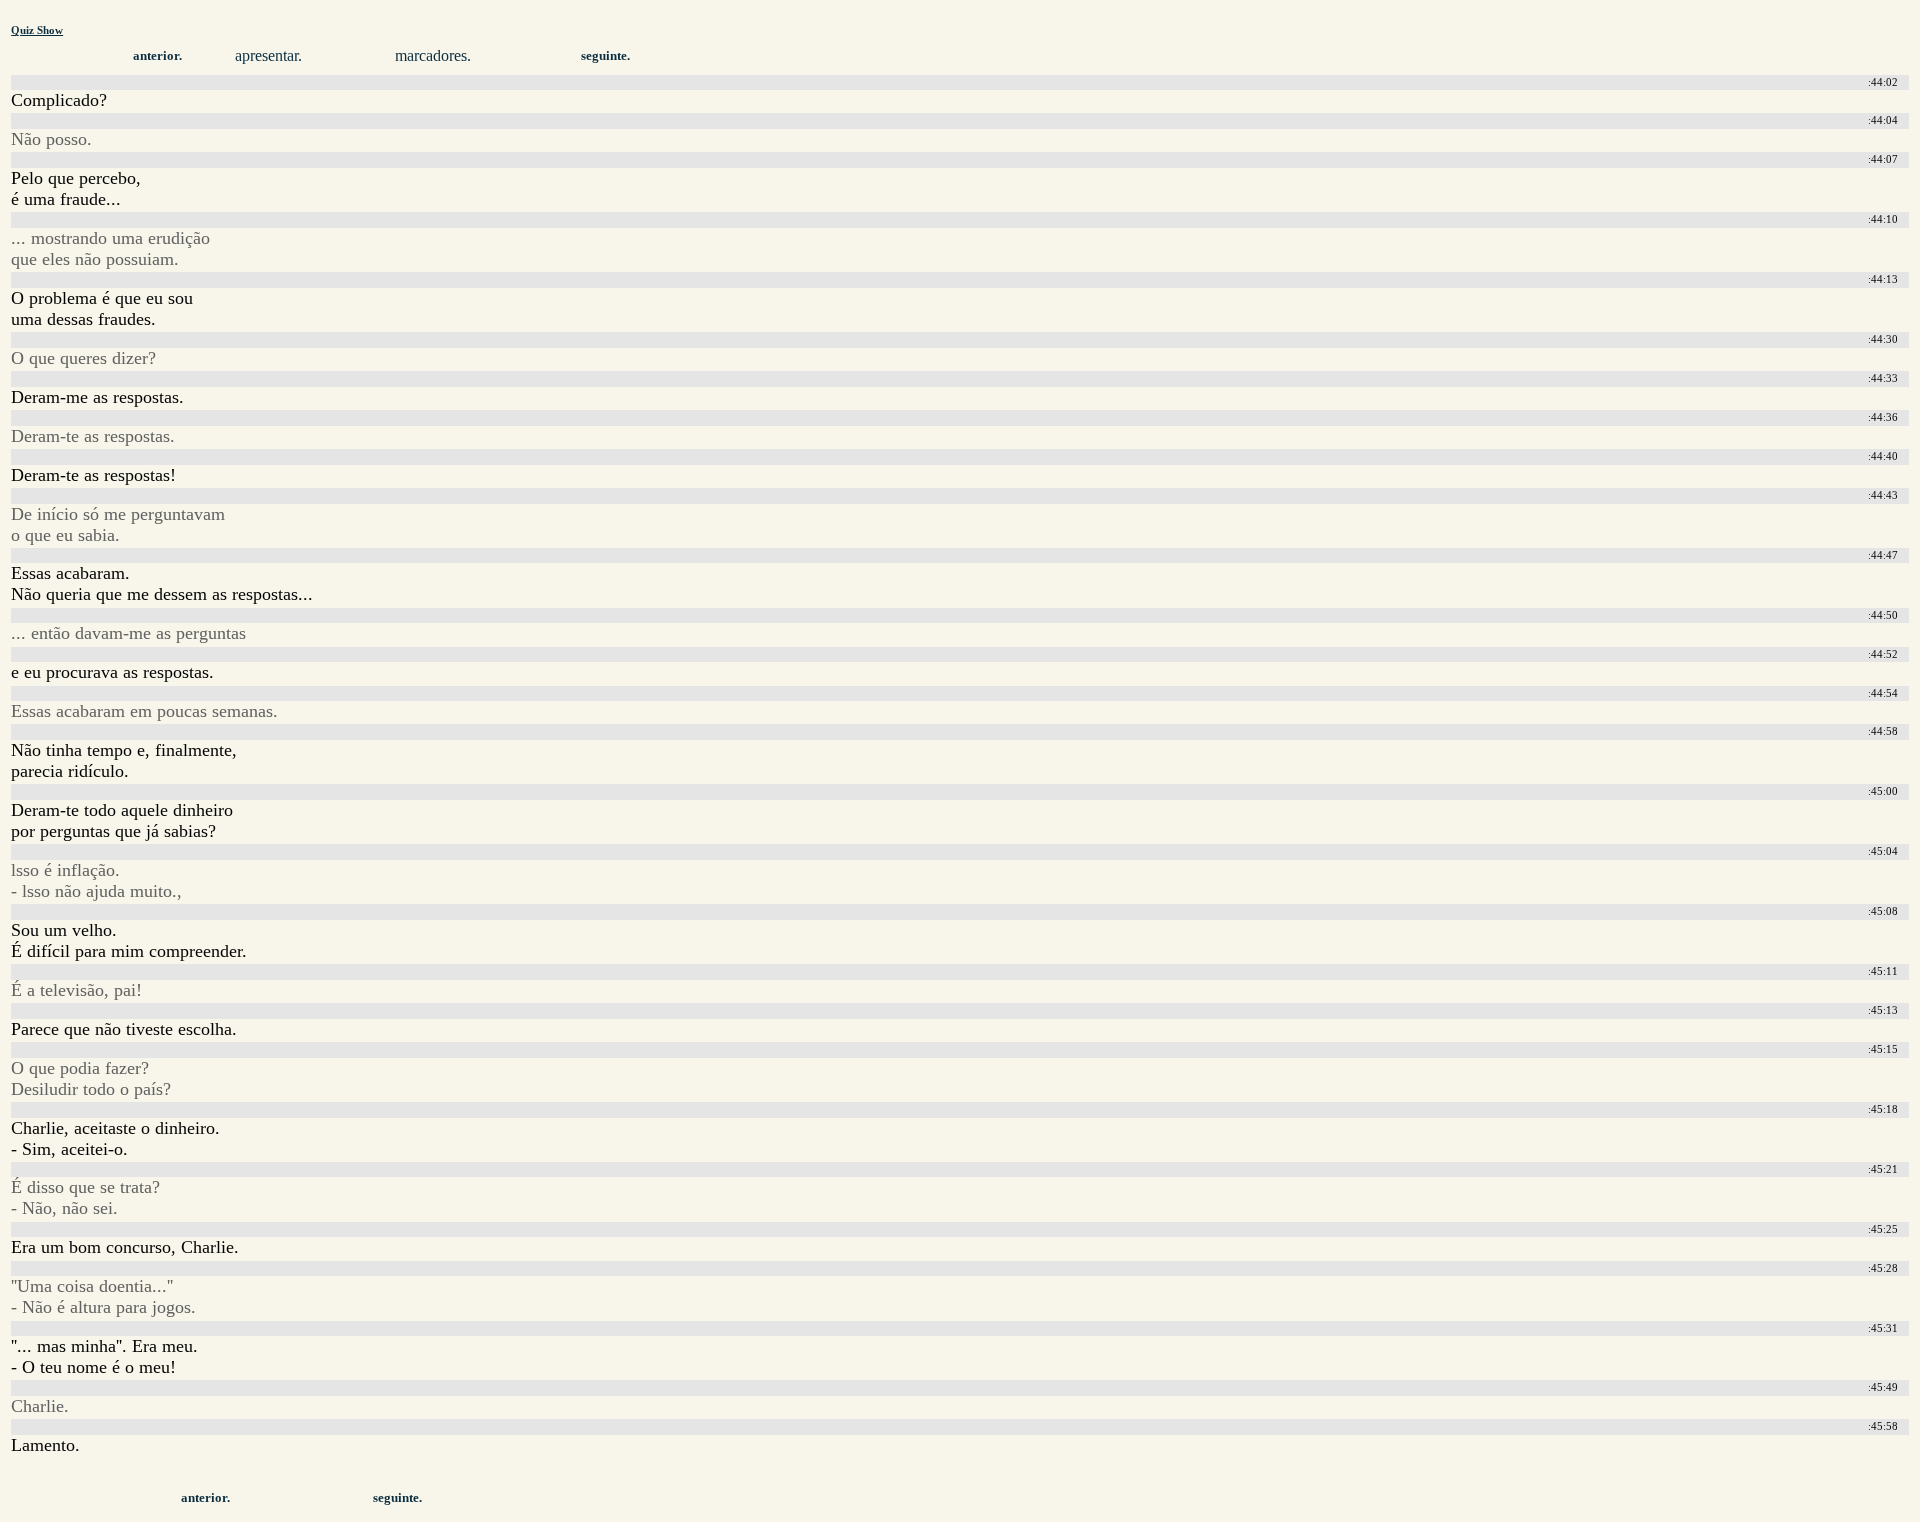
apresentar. (268, 55)
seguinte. (605, 56)
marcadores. (433, 55)
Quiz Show (37, 30)
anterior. (157, 56)
